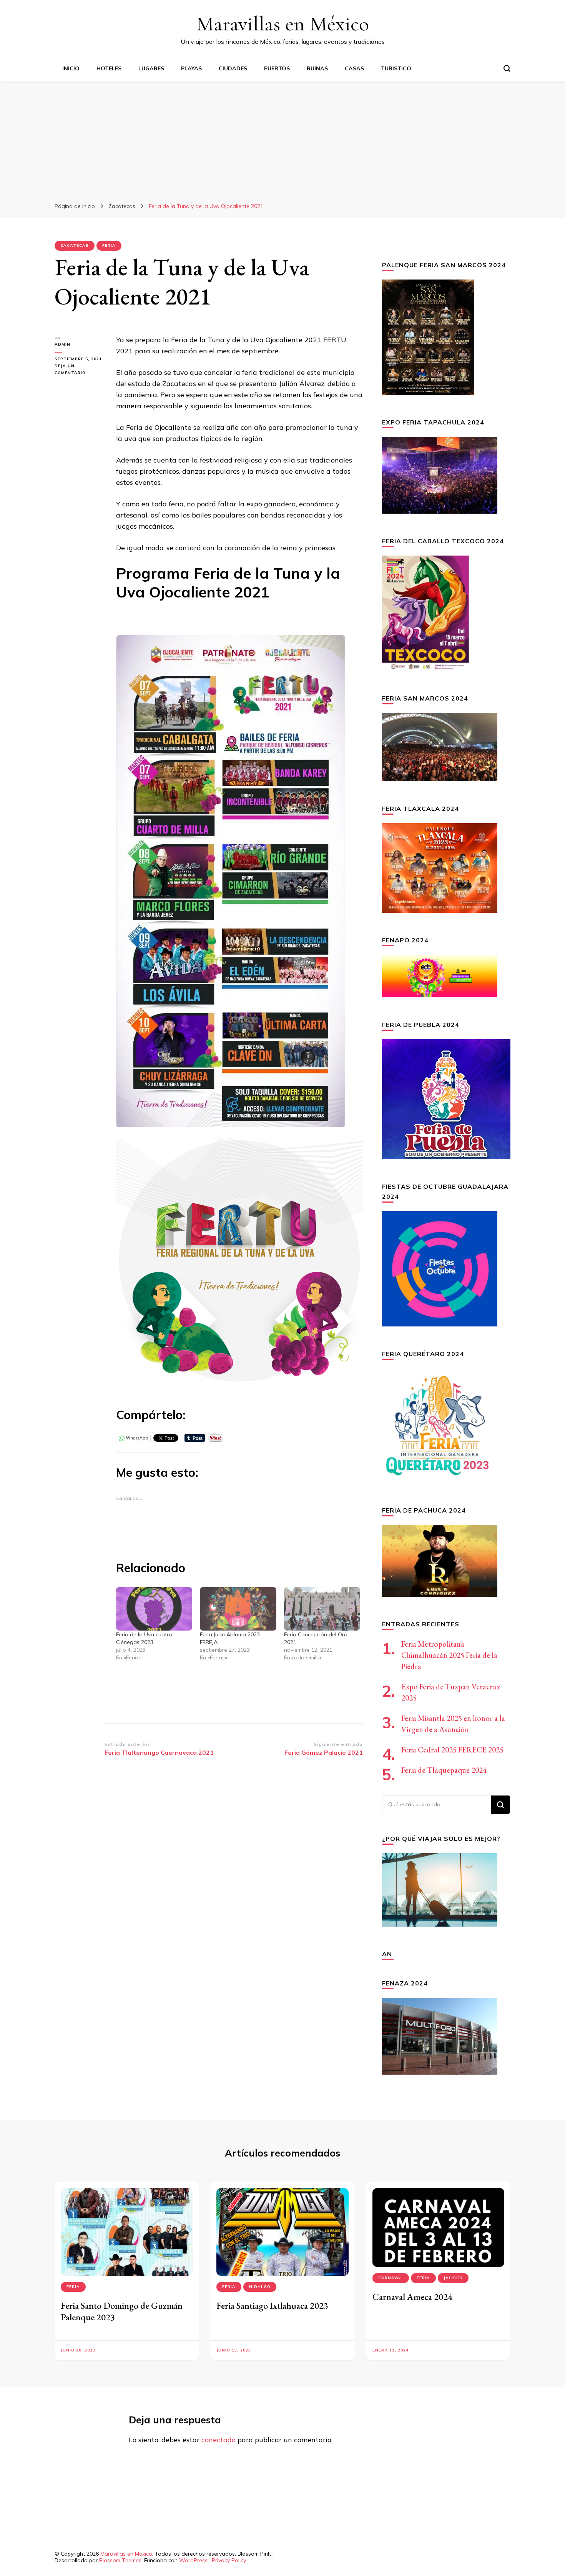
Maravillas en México (283, 24)
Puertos (277, 68)
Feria (109, 245)
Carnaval (391, 2278)
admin (62, 344)
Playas (191, 68)
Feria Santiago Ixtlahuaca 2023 (272, 2306)
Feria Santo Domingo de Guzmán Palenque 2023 (122, 2311)
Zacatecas (75, 245)
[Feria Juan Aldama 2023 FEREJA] (238, 1609)
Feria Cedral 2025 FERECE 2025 (452, 1750)
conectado (219, 2440)
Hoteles (109, 68)
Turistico (396, 68)
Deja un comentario (80, 370)
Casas (354, 68)
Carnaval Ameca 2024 (412, 2297)
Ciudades (233, 68)
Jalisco (453, 2278)
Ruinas (317, 68)
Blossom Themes (120, 2560)
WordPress (193, 2560)
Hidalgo (260, 2287)
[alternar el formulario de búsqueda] (507, 68)
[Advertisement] (282, 139)
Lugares (151, 68)
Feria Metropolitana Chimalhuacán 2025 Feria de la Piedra (449, 1655)
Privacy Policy (229, 2560)
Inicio (71, 68)
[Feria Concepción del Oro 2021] (322, 1609)
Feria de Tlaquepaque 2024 (444, 1770)
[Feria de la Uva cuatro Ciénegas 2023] (154, 1609)
